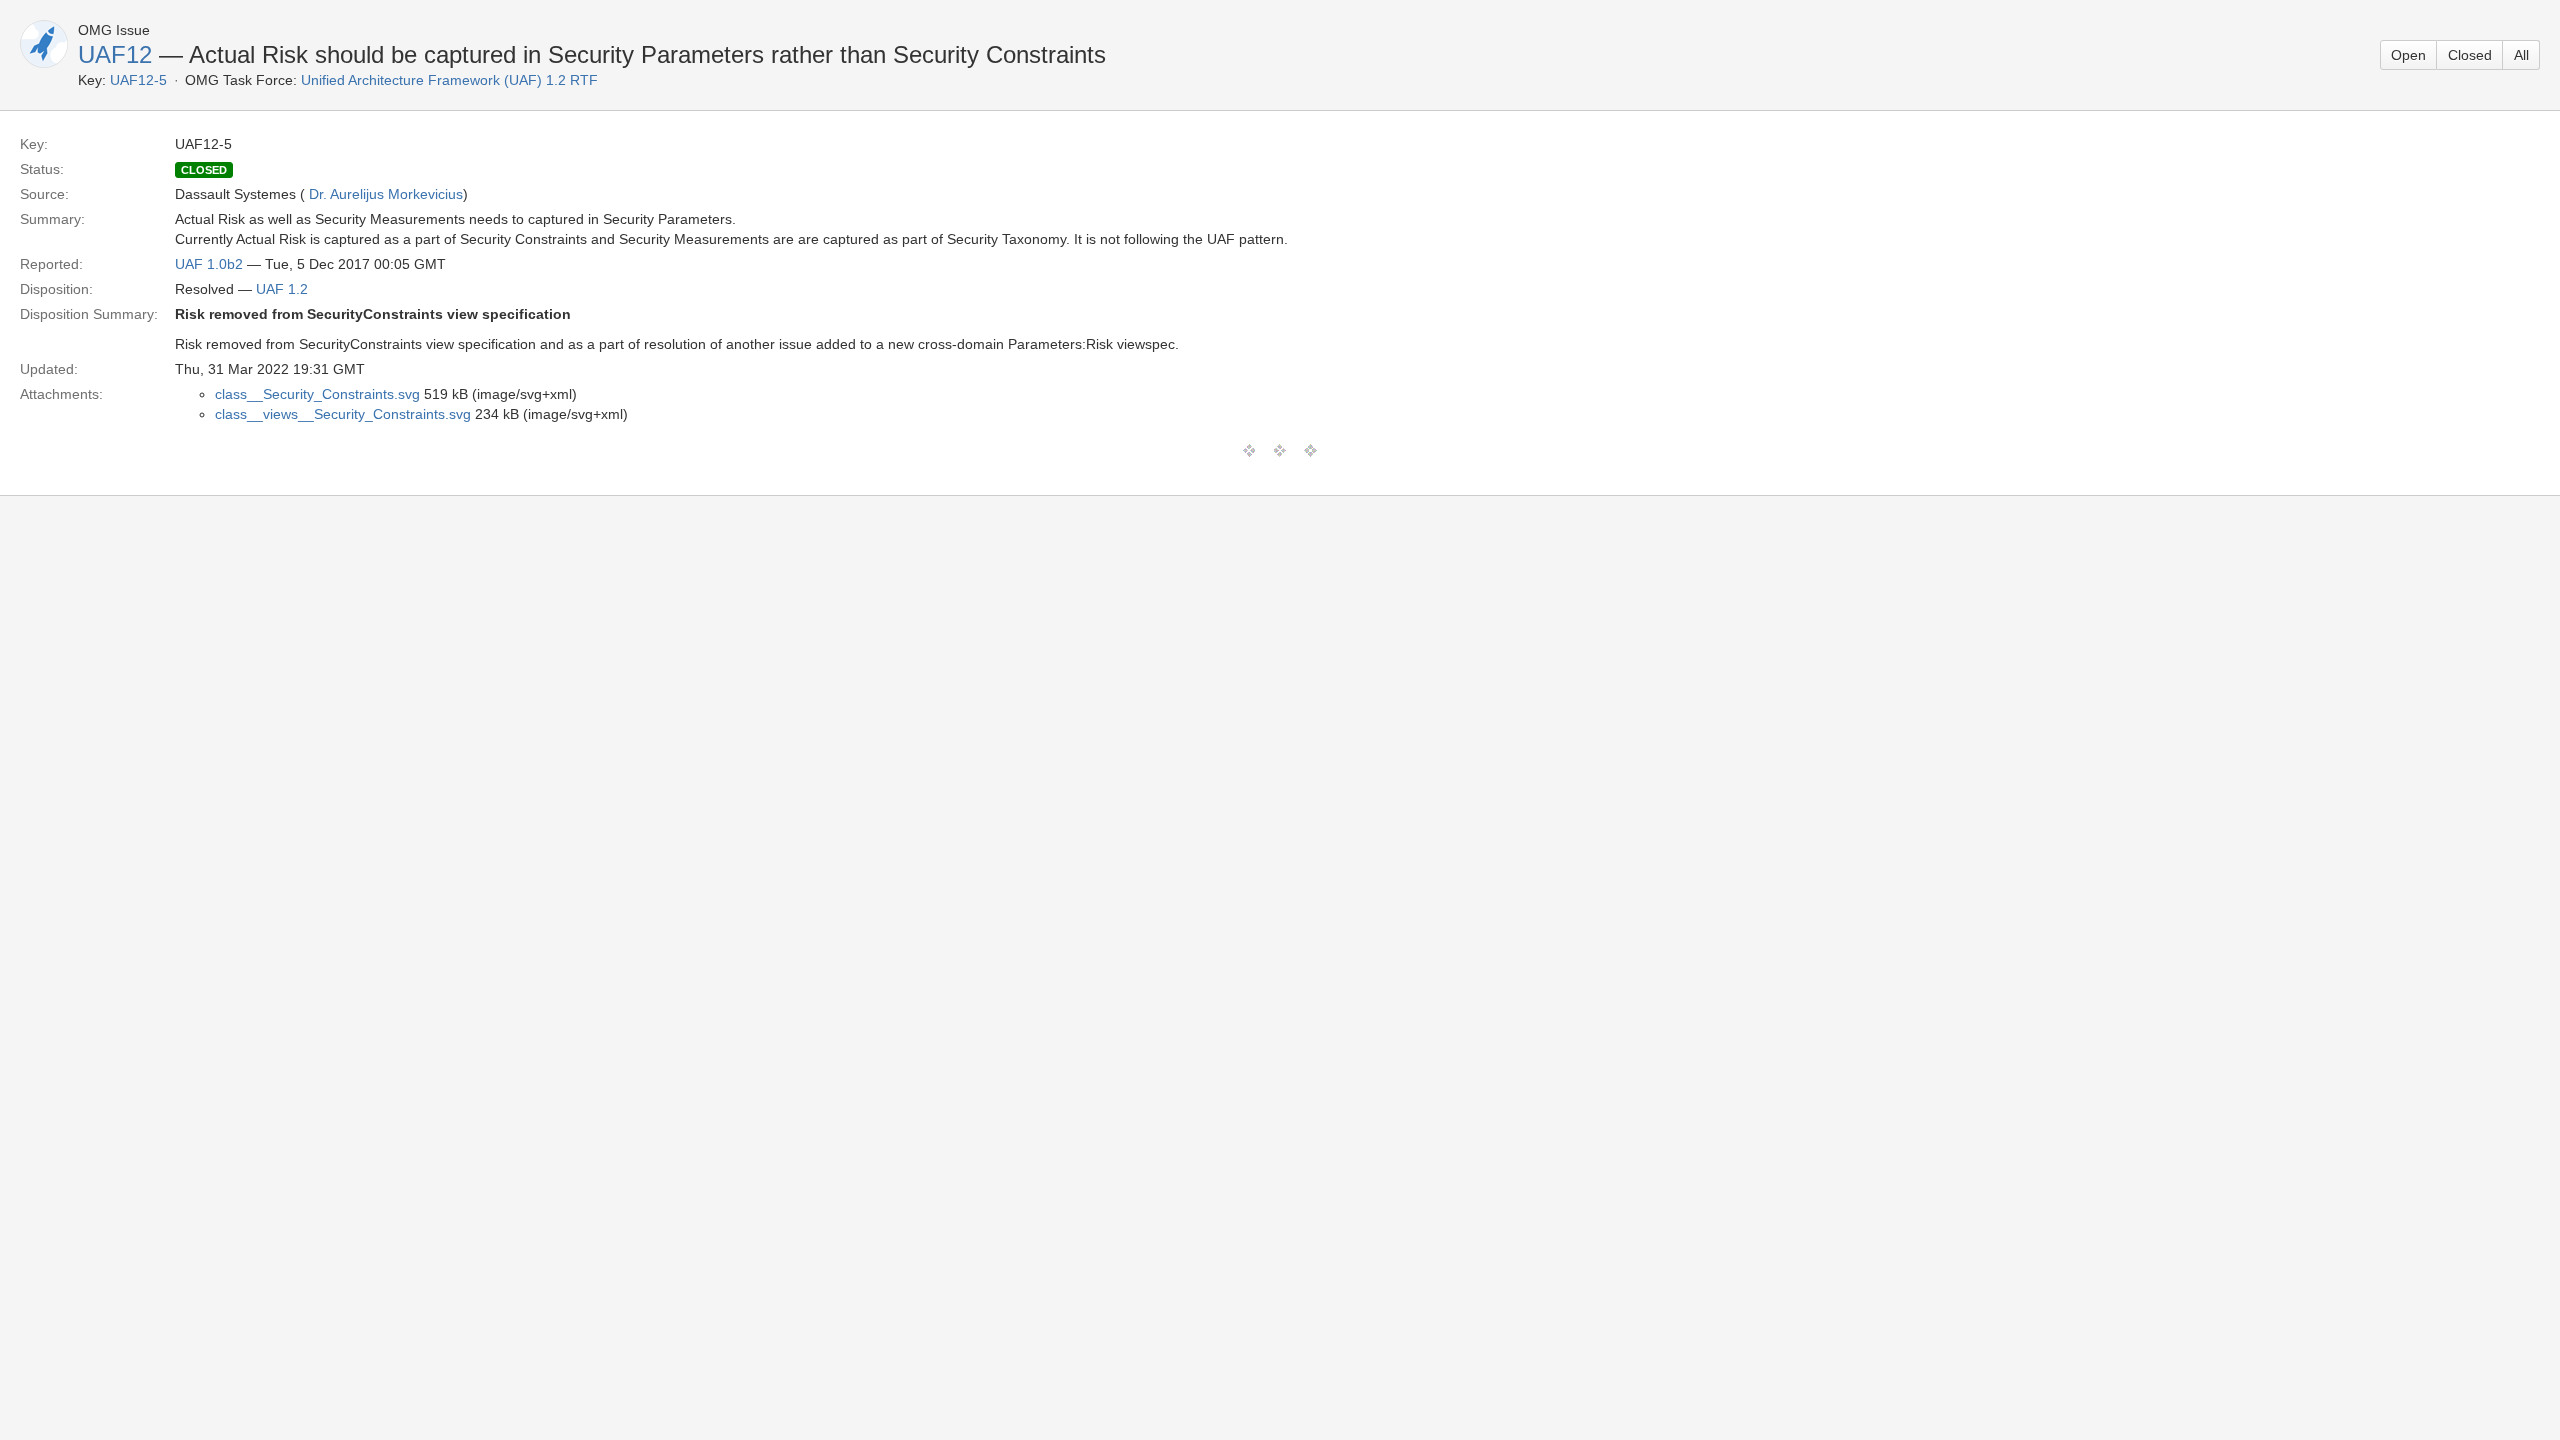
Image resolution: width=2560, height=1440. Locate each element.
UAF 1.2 (282, 289)
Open (2408, 55)
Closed (2470, 55)
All (2521, 55)
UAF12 (115, 54)
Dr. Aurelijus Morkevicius (386, 194)
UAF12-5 (138, 80)
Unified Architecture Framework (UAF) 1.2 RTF (449, 80)
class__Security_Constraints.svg (317, 394)
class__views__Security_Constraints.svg (343, 414)
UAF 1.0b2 (209, 264)
